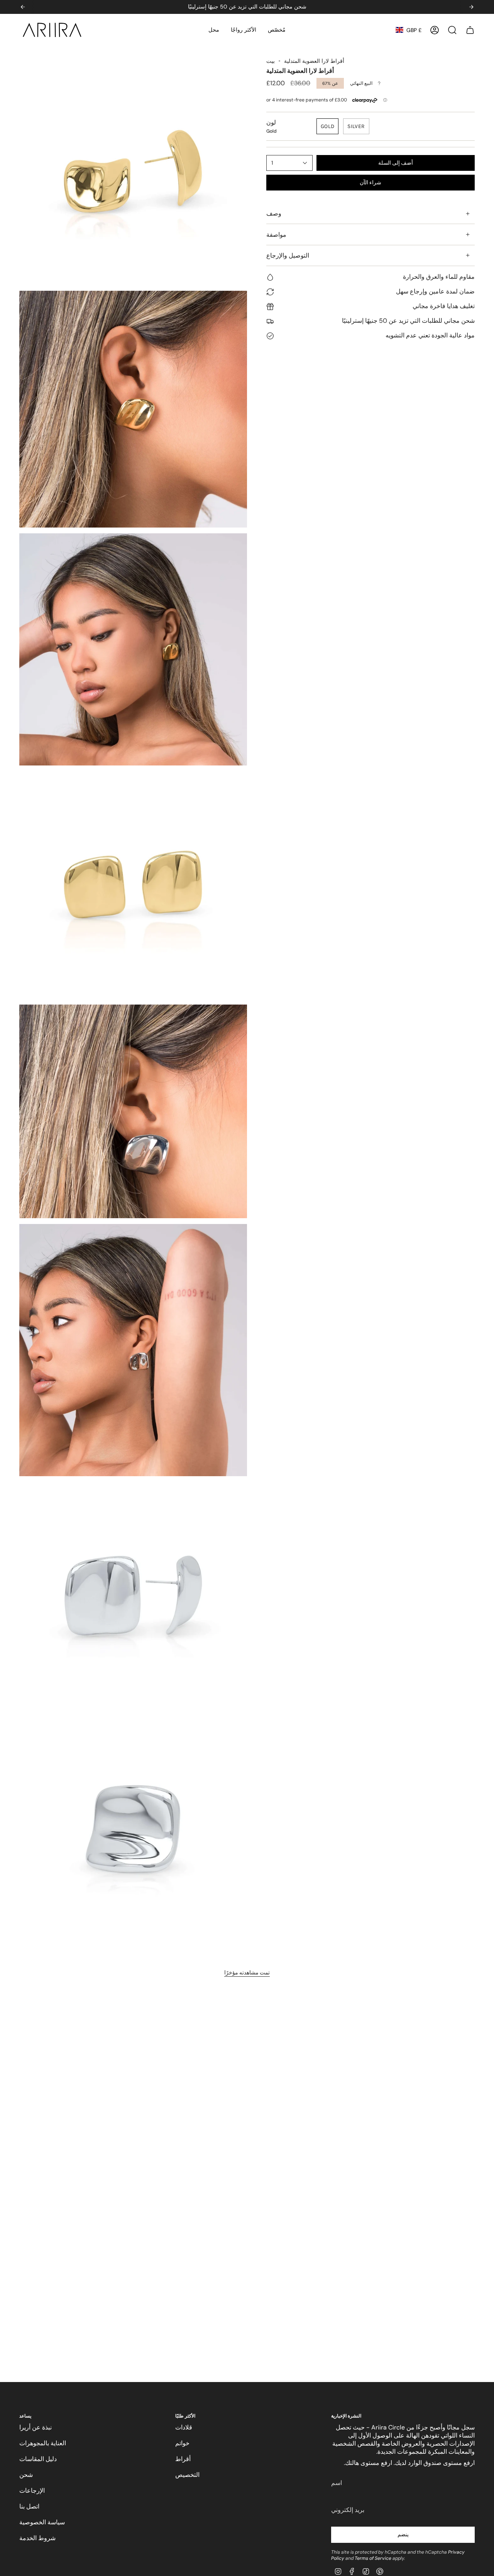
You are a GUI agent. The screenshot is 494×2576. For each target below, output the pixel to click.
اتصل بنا (29, 2506)
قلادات (184, 2427)
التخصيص (187, 2475)
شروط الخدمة (37, 2538)
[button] (214, 30)
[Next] (471, 7)
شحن (26, 2475)
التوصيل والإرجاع (288, 255)
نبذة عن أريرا (36, 2427)
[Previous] (23, 7)
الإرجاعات (32, 2491)
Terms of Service (373, 2558)
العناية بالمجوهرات (43, 2443)
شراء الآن (370, 183)
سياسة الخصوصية (42, 2522)
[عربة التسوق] (470, 30)
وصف (274, 214)
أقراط (183, 2459)
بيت (271, 61)
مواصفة (276, 235)
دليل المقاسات (38, 2459)
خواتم (182, 2443)
